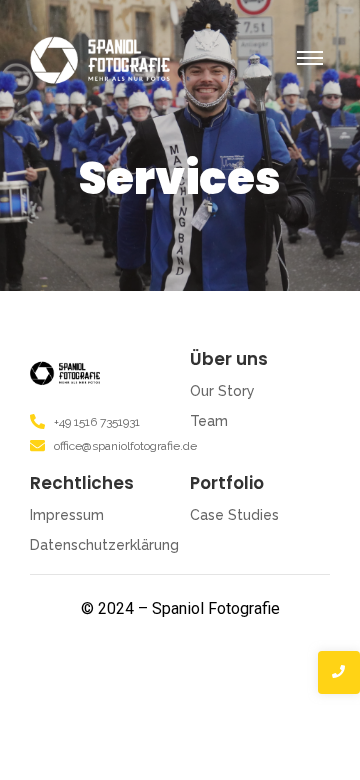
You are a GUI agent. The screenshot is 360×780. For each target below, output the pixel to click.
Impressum (67, 515)
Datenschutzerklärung (104, 545)
